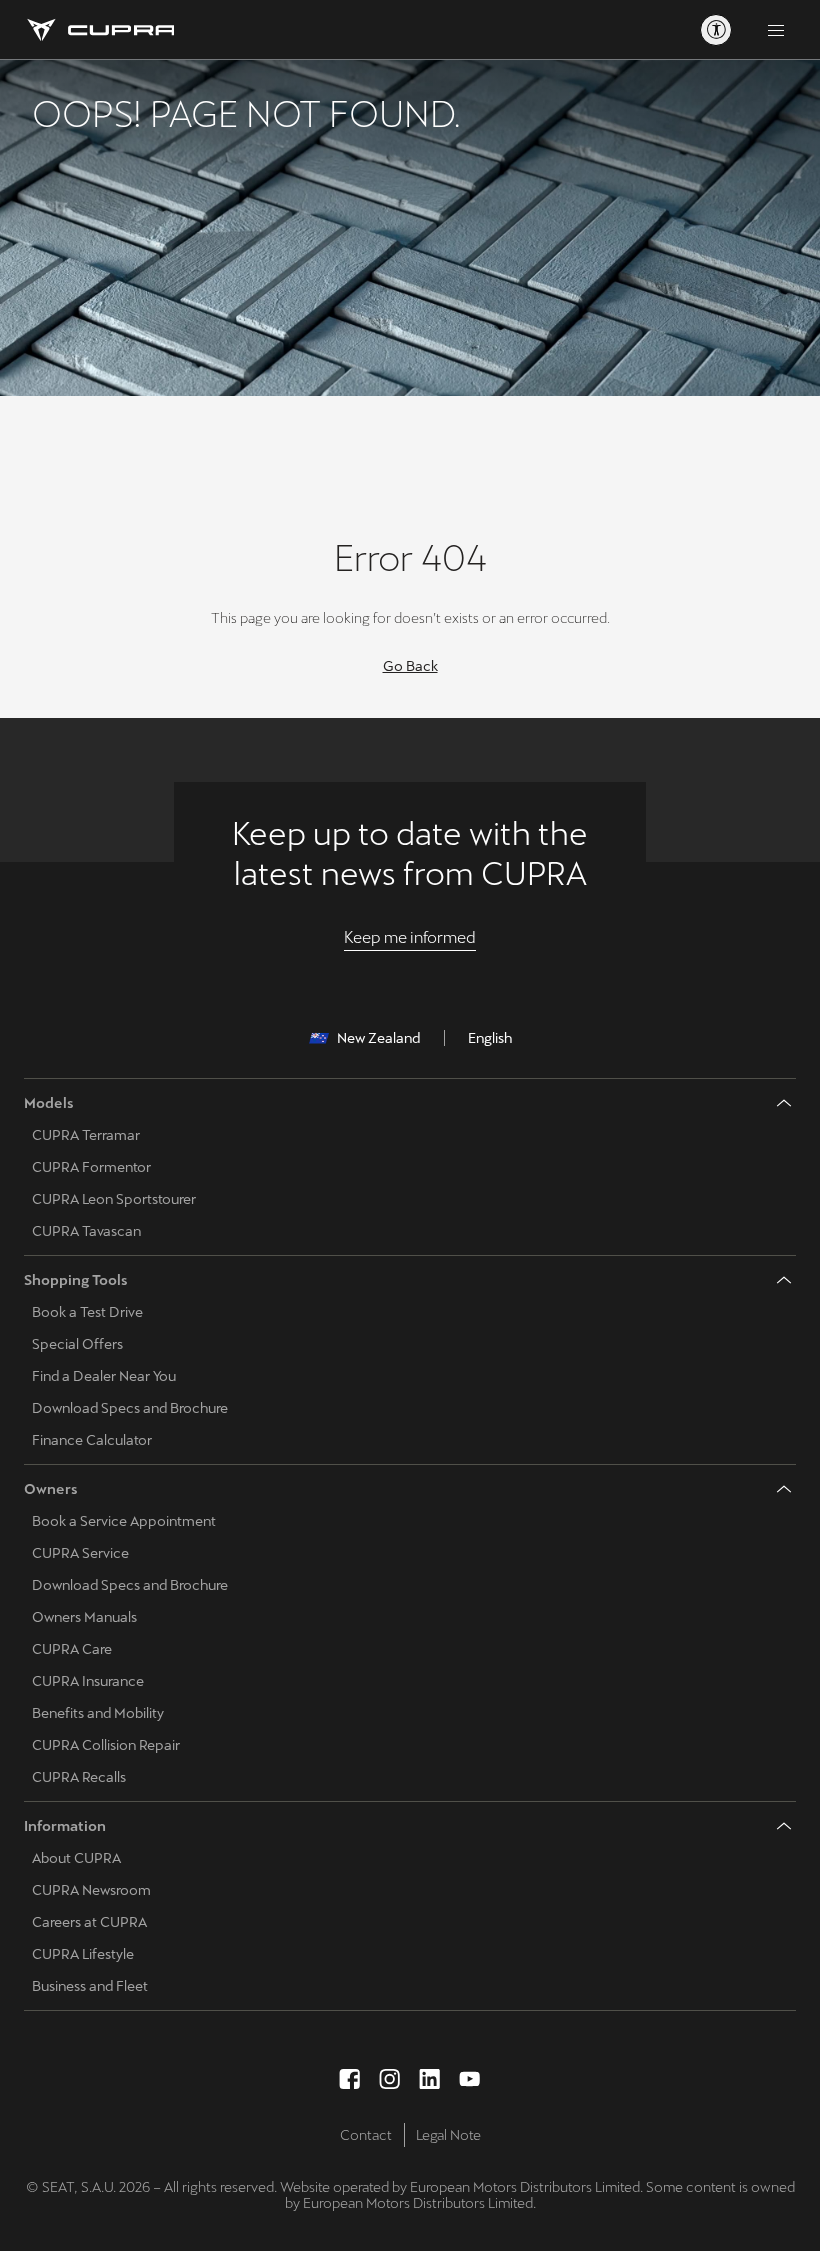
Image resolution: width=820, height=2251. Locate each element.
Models (49, 1103)
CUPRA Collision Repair (106, 1745)
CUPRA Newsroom (91, 1890)
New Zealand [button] (378, 1038)
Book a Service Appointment (124, 1521)
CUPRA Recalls (79, 1777)
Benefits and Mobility (98, 1713)
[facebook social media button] (350, 2079)
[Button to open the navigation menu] (776, 30)
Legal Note (448, 2135)
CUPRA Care (72, 1649)
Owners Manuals (84, 1617)
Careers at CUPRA (89, 1922)
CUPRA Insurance (88, 1681)
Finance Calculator (92, 1440)
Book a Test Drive (87, 1312)
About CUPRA (76, 1858)
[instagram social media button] (390, 2079)
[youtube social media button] (470, 2079)
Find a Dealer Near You (104, 1376)
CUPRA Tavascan (86, 1231)
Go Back (410, 666)
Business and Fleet (90, 1986)
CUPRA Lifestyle (83, 1954)
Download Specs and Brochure (130, 1408)
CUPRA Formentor (91, 1167)
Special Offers (77, 1344)
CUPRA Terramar (86, 1135)
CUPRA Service (80, 1553)
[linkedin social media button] (430, 2079)
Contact (366, 2135)
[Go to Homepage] (99, 30)
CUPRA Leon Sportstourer (114, 1199)
